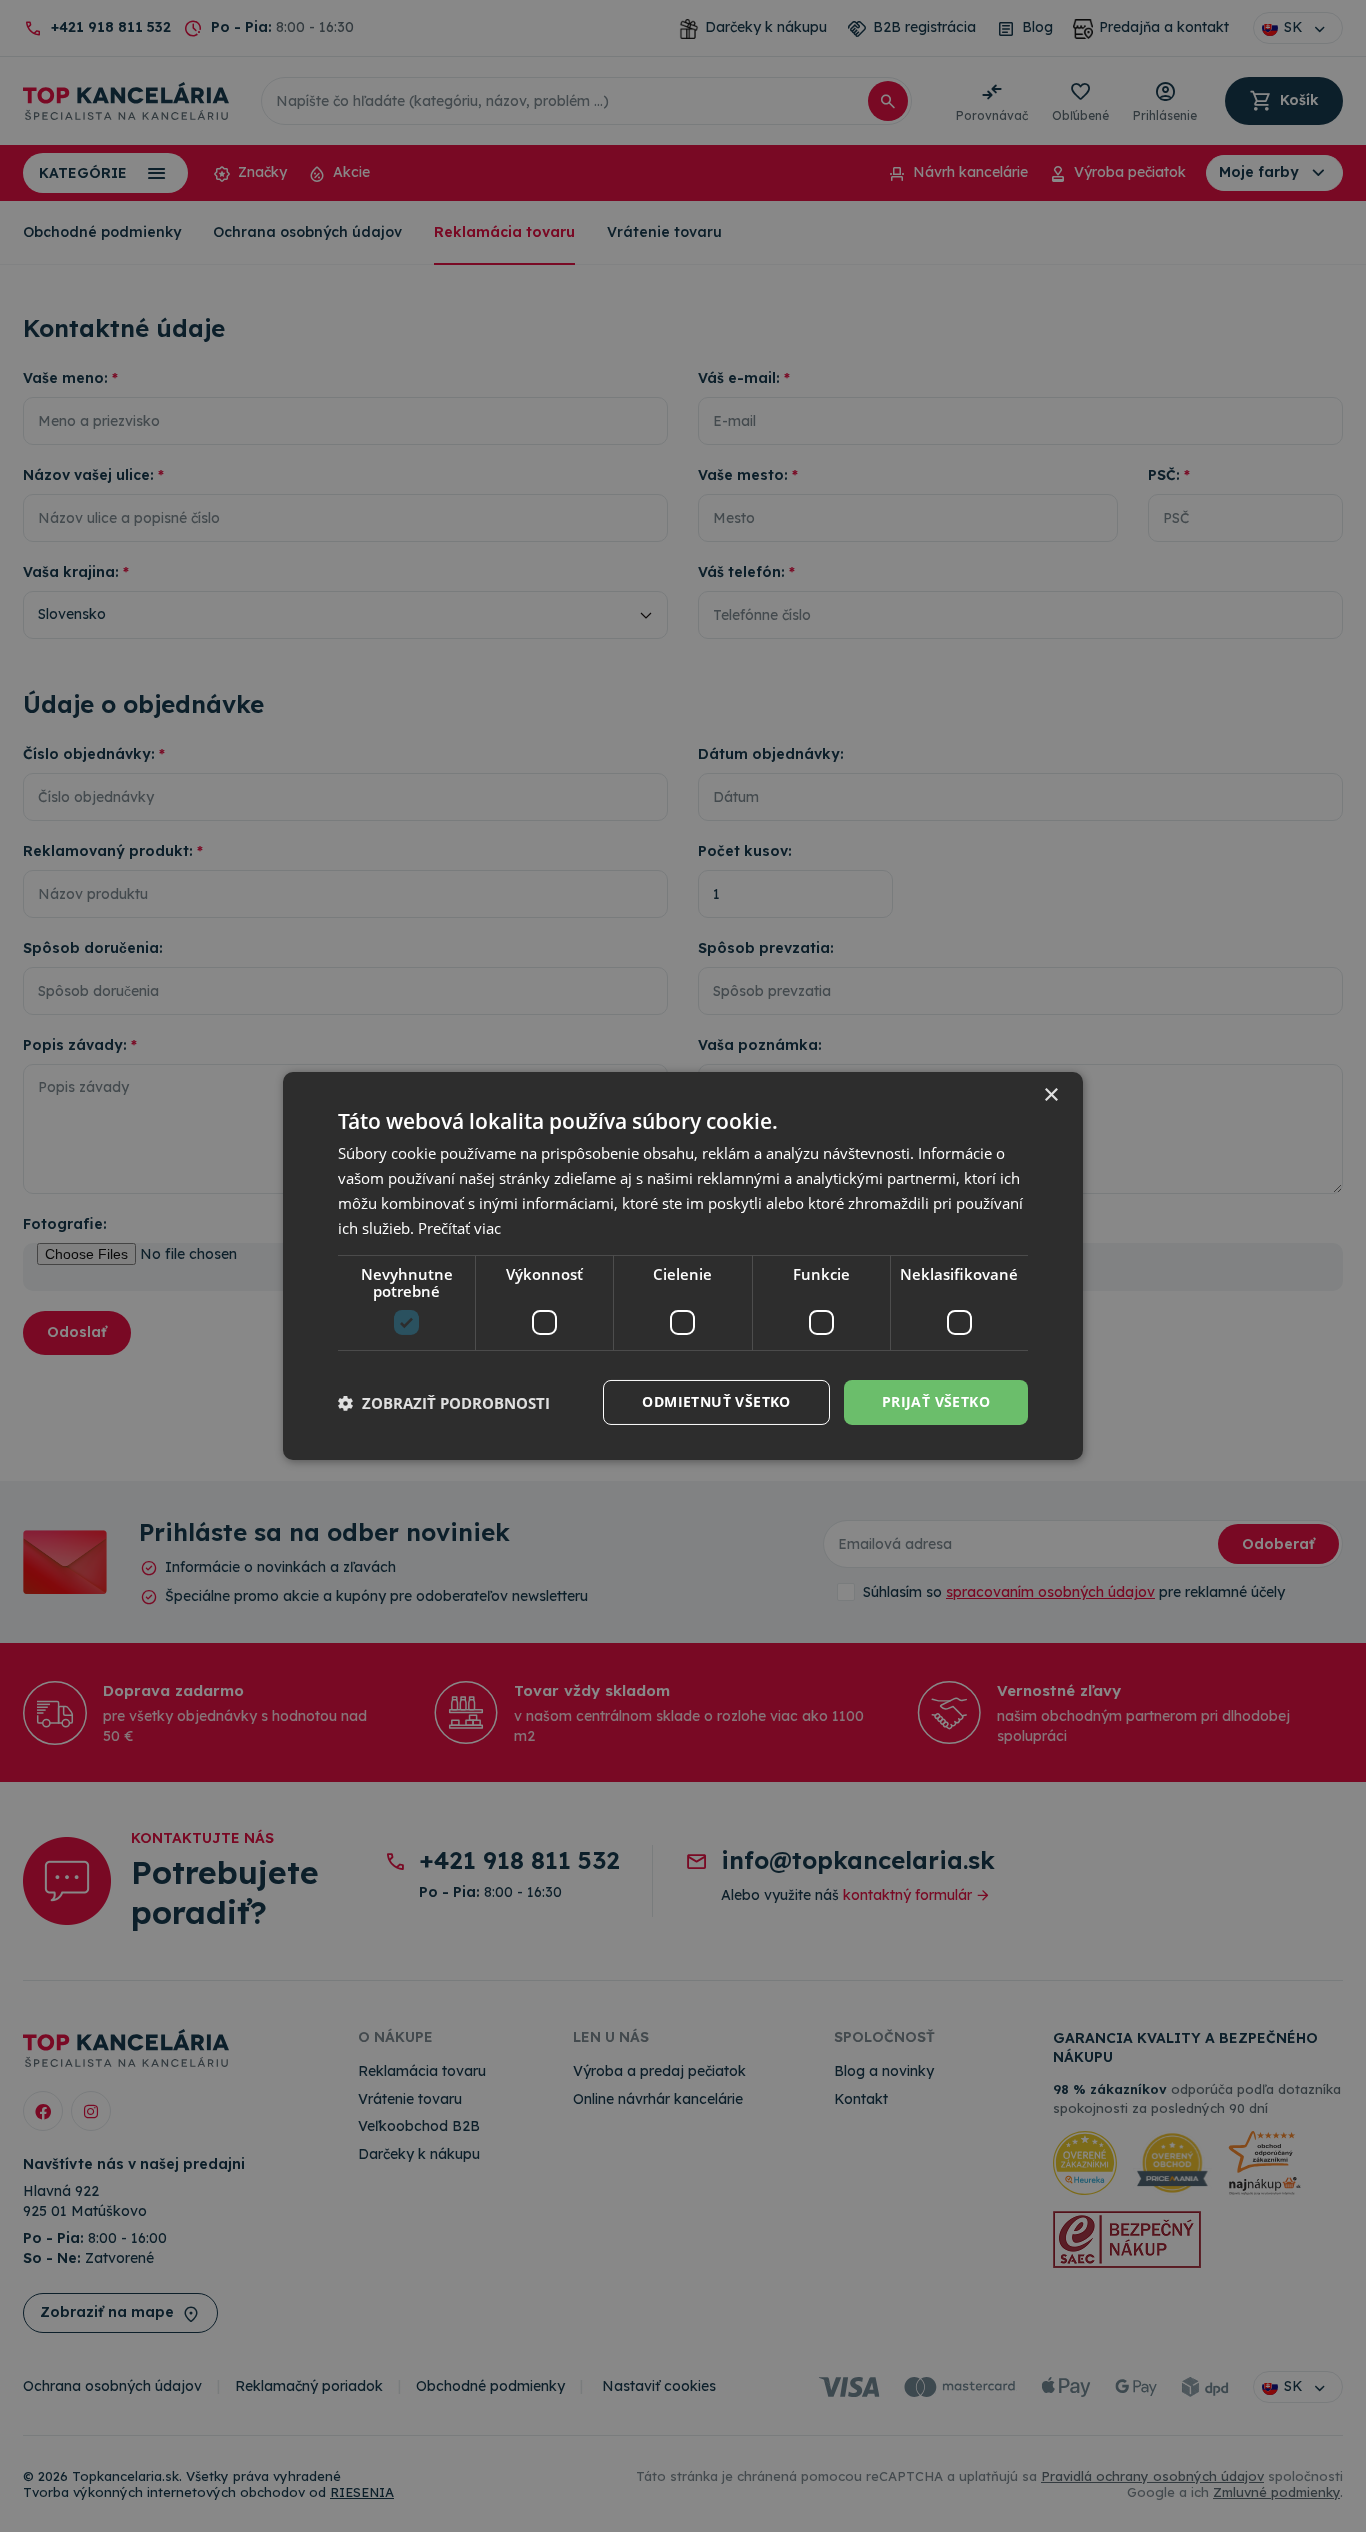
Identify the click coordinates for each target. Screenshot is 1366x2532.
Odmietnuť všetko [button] (716, 1401)
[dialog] (683, 1266)
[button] (444, 1403)
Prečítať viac (459, 1228)
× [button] (1050, 1095)
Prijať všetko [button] (936, 1401)
